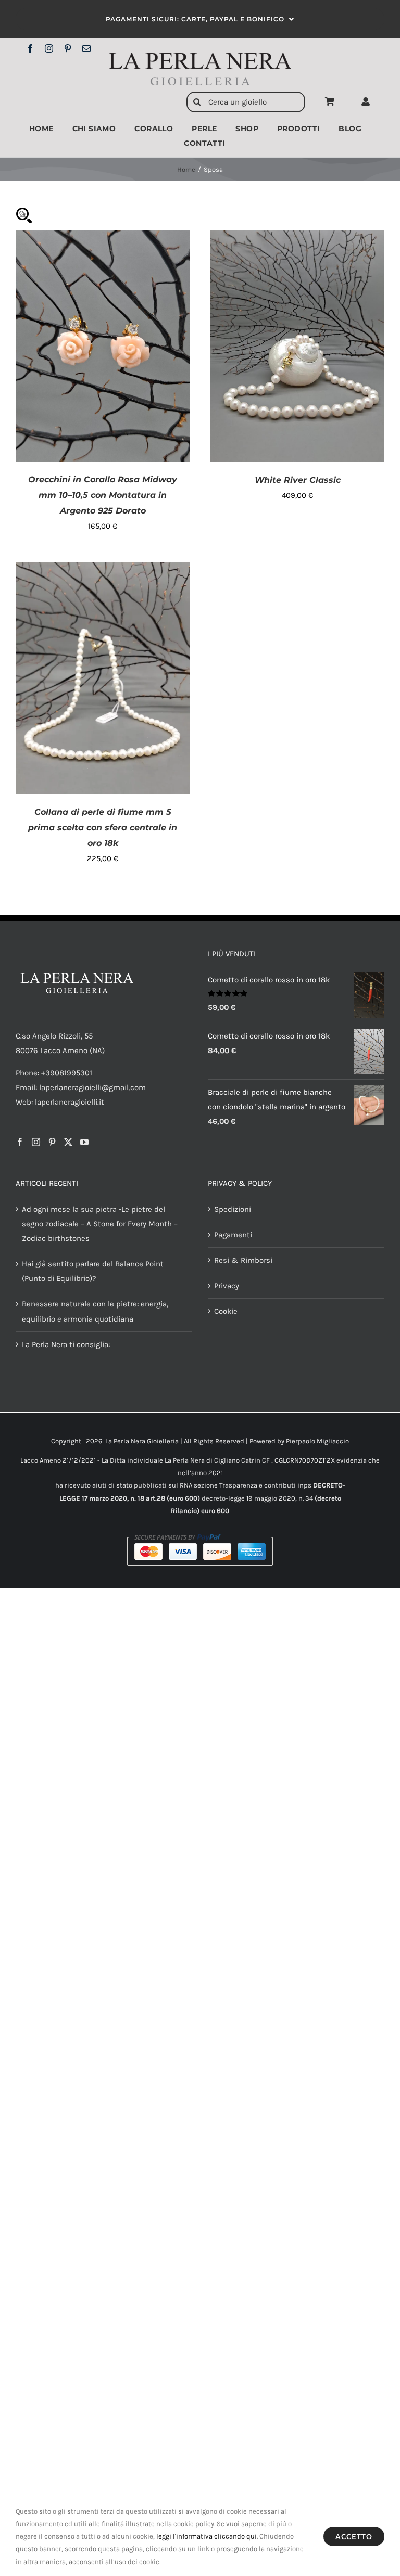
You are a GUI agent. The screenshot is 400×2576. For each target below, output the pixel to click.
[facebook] (30, 48)
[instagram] (49, 48)
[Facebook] (20, 1142)
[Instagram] (36, 1142)
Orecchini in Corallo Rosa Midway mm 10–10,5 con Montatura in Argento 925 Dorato (103, 495)
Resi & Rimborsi (243, 1260)
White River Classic (298, 480)
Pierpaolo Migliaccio (317, 1441)
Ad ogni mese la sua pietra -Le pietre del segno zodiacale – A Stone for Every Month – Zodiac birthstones (100, 1224)
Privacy (227, 1286)
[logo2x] (200, 56)
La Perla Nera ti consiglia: (66, 1344)
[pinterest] (68, 48)
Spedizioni (233, 1209)
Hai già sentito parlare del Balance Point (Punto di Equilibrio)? (93, 1271)
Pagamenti (233, 1235)
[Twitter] (68, 1142)
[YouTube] (84, 1142)
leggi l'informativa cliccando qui (207, 2536)
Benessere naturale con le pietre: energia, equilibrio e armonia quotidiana (95, 1311)
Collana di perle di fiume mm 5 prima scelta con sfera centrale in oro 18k (103, 828)
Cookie (226, 1311)
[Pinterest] (52, 1142)
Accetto (354, 2536)
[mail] (86, 48)
